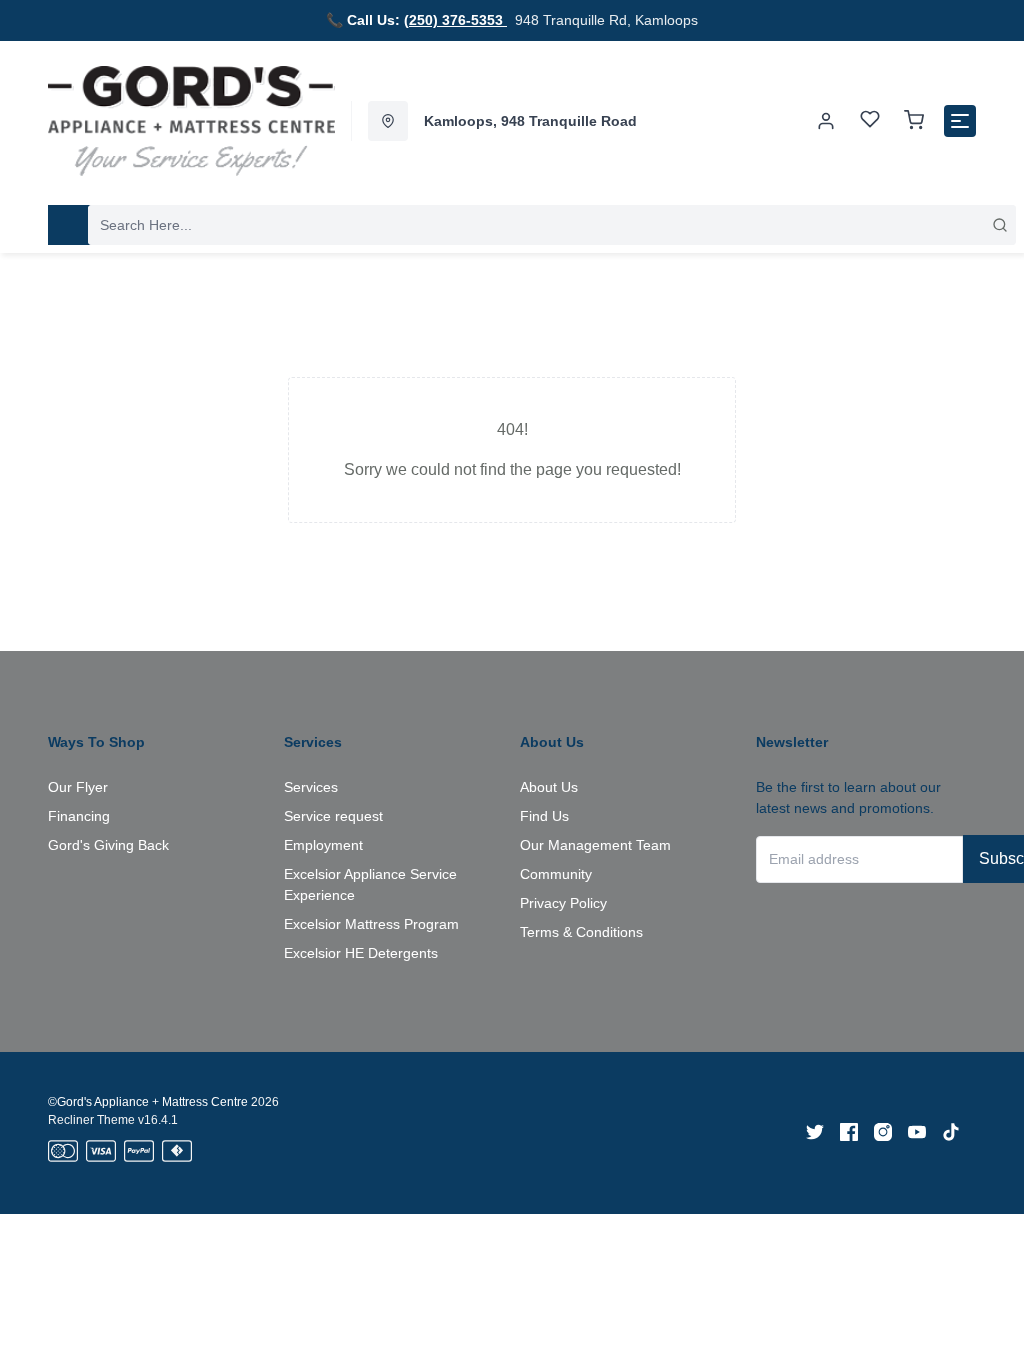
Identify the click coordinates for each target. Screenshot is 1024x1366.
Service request (333, 816)
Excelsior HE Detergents (361, 953)
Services (311, 787)
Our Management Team (595, 845)
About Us (549, 787)
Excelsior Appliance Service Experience (370, 884)
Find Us (544, 816)
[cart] (914, 121)
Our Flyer (78, 787)
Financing (79, 816)
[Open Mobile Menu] (960, 121)
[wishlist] (870, 121)
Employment (323, 845)
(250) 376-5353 (455, 20)
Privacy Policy (563, 903)
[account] (826, 121)
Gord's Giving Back (108, 845)
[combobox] (552, 225)
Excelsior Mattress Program (371, 924)
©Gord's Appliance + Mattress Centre (148, 1102)
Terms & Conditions (581, 932)
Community (556, 874)
